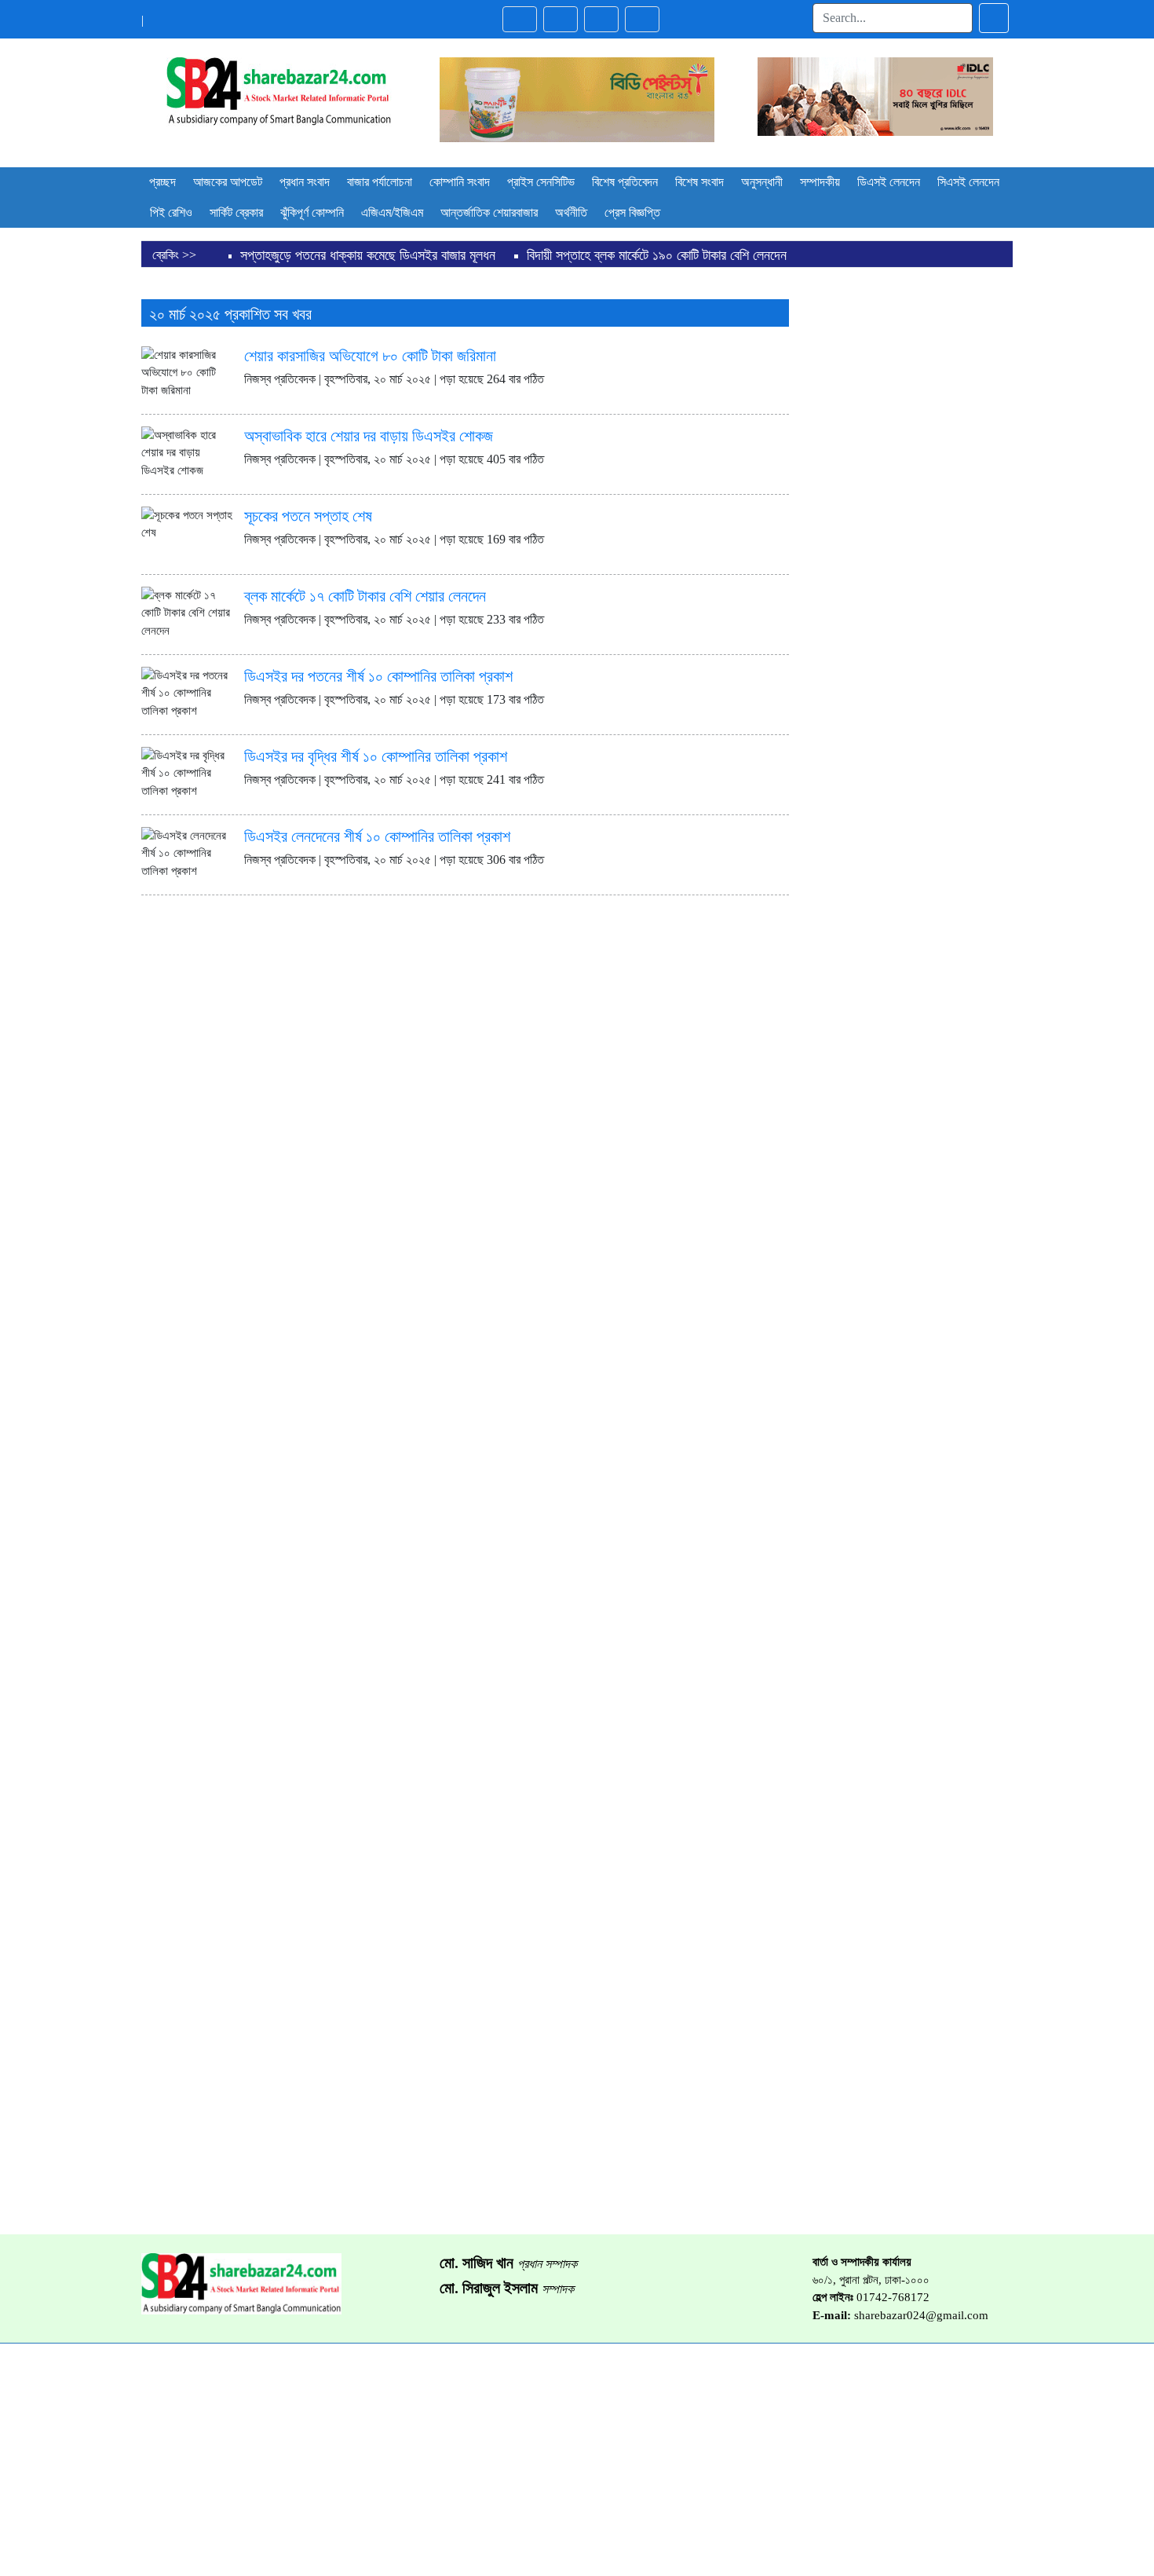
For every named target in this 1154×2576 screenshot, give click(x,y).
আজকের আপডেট (228, 182)
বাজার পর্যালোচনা (380, 182)
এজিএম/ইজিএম (392, 212)
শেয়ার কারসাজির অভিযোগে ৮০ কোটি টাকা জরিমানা (370, 356)
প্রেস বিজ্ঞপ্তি (632, 212)
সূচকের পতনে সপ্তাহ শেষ (308, 516)
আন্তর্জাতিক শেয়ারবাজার (489, 212)
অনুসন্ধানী (762, 182)
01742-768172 (893, 2297)
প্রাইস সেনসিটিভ (541, 182)
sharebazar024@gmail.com (921, 2315)
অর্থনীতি (571, 212)
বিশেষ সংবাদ (699, 182)
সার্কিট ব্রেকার (236, 212)
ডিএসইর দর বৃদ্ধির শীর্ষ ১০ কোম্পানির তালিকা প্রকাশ (376, 756)
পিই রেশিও (171, 212)
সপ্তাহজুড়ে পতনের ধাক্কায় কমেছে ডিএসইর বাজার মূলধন (368, 255)
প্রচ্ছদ (163, 182)
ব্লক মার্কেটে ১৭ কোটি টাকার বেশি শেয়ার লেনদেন (365, 596)
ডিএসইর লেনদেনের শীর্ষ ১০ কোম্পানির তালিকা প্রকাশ (377, 836)
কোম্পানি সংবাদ (460, 182)
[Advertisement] (913, 522)
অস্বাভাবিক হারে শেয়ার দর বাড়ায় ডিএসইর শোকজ (369, 436)
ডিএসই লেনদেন (889, 182)
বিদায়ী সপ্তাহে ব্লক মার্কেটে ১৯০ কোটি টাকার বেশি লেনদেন (657, 255)
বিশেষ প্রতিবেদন (625, 182)
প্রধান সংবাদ (305, 182)
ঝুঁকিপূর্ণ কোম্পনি (312, 212)
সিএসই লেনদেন (968, 182)
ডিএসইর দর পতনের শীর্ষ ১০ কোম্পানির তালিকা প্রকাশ (378, 676)
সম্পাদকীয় (820, 182)
